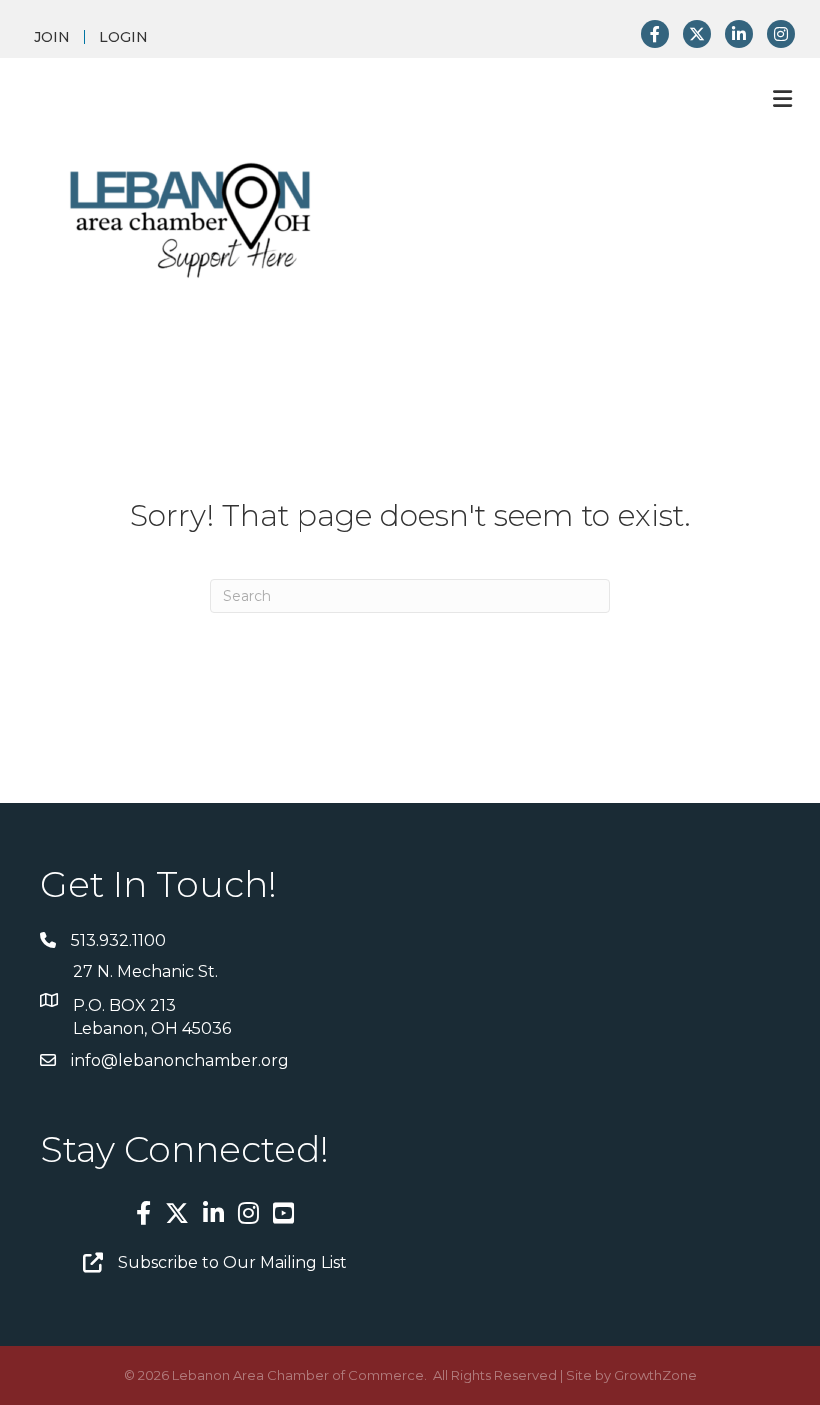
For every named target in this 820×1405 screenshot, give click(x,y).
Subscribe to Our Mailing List (232, 1262)
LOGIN (123, 37)
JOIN (52, 37)
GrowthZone (655, 1375)
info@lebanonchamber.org (180, 1060)
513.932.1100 (118, 940)
